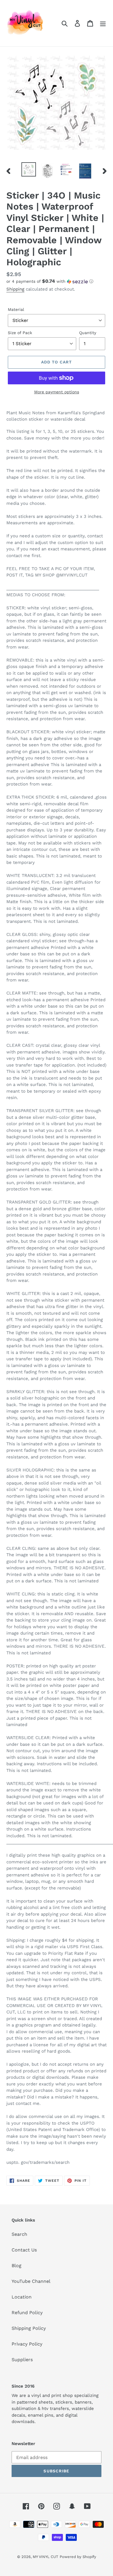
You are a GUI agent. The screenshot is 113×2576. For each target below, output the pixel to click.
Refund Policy (27, 2313)
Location (22, 2297)
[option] (29, 169)
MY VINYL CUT (45, 2557)
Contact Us (24, 2250)
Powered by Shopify (78, 2557)
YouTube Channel (31, 2281)
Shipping (15, 289)
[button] (57, 281)
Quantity (88, 333)
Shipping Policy (29, 2328)
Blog (17, 2266)
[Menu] (103, 23)
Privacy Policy (27, 2344)
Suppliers (22, 2360)
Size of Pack (20, 333)
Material (16, 309)
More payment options (57, 392)
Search (19, 2234)
